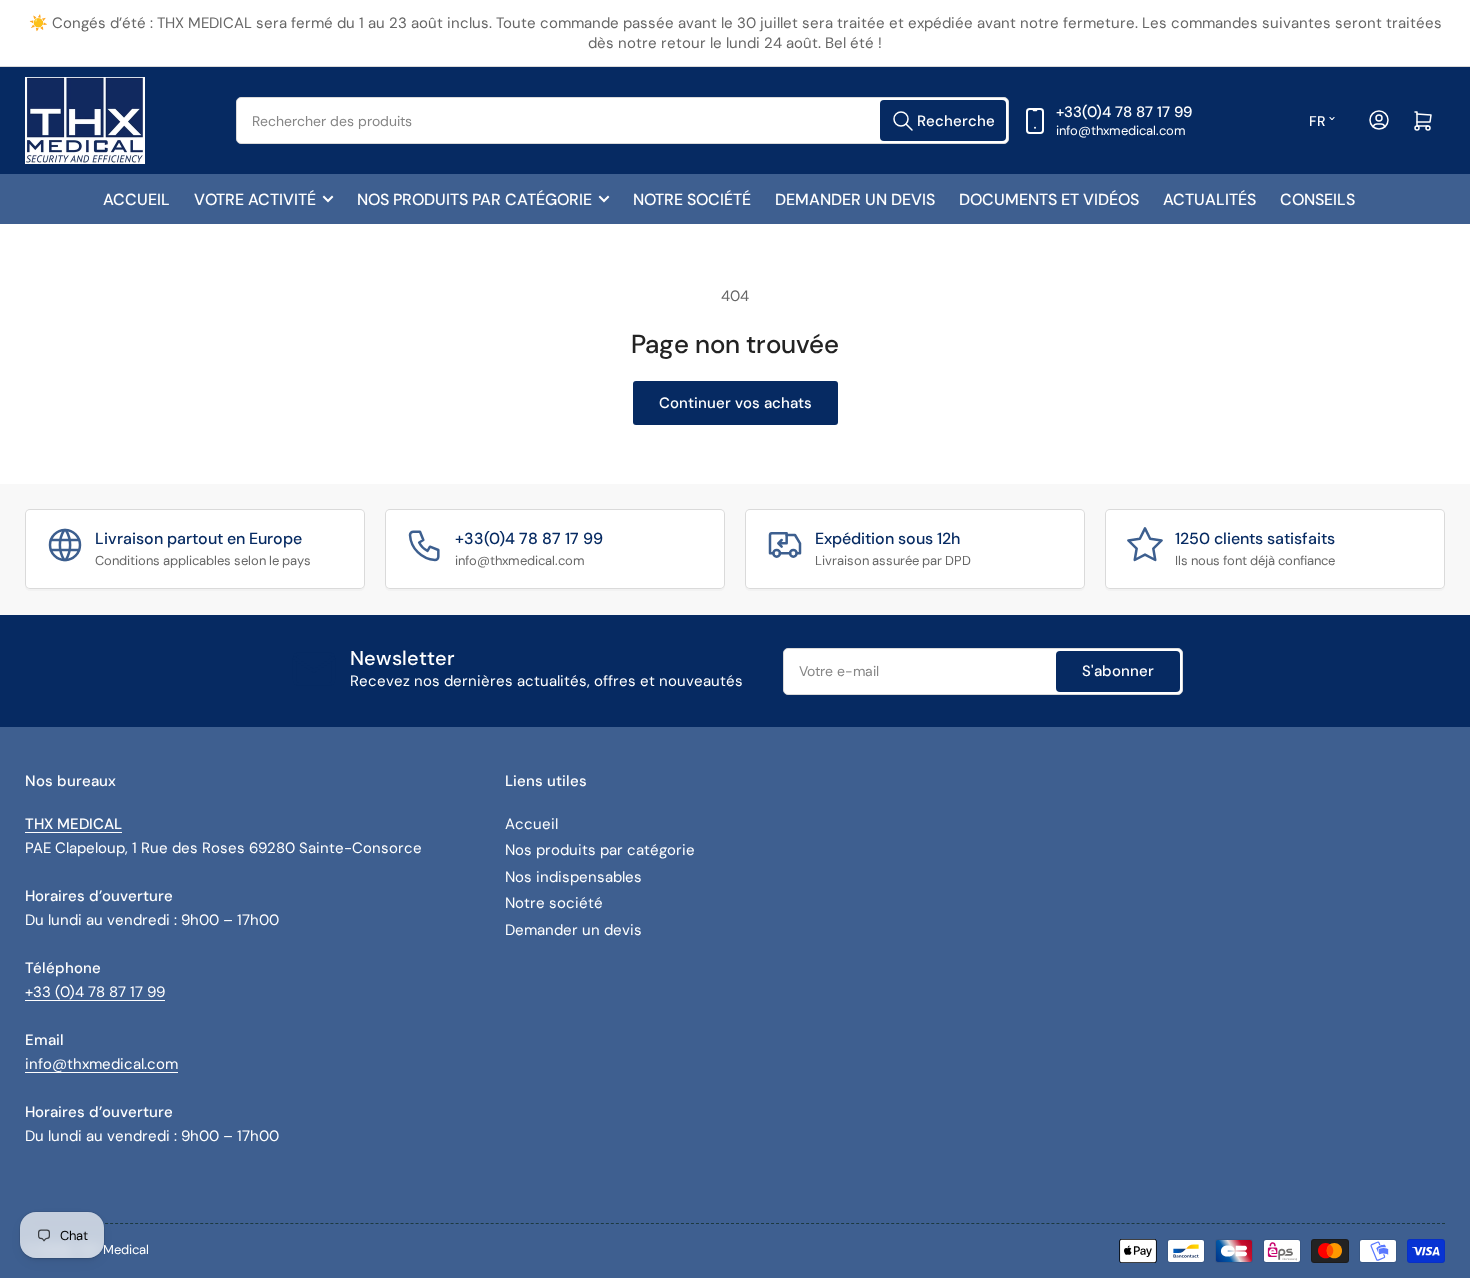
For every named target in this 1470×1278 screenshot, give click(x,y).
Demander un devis (855, 199)
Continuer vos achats (735, 403)
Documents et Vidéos (1049, 199)
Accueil (136, 199)
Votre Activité (255, 199)
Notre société (692, 199)
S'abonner (1118, 671)
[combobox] (622, 120)
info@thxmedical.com (101, 1064)
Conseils (1317, 199)
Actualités (1209, 199)
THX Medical (112, 1249)
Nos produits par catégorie (474, 199)
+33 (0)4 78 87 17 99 (95, 992)
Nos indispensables (573, 877)
